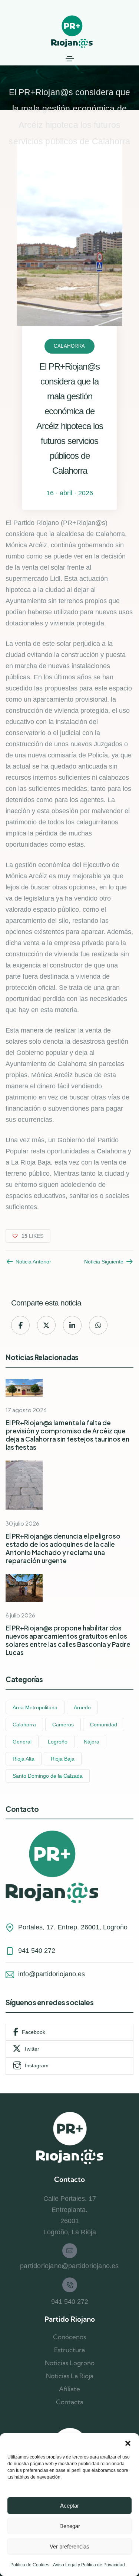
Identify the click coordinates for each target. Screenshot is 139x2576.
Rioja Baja (63, 1759)
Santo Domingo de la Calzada (48, 1776)
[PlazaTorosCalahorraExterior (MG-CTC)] (24, 1388)
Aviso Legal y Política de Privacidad (89, 2565)
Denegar (70, 2526)
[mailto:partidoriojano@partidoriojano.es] (70, 2251)
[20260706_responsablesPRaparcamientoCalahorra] (24, 1588)
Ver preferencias (69, 2546)
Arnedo (82, 1707)
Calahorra (69, 346)
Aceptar (69, 2506)
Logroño (58, 1742)
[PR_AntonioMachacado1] (24, 1485)
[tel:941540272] (70, 2285)
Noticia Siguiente (104, 1262)
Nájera (92, 1742)
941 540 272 (70, 2302)
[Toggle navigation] (70, 59)
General (22, 1742)
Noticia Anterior (33, 1262)
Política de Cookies (30, 2565)
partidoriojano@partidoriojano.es (69, 2266)
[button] (128, 2443)
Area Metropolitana (35, 1707)
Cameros (63, 1725)
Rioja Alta (24, 1759)
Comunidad (104, 1725)
